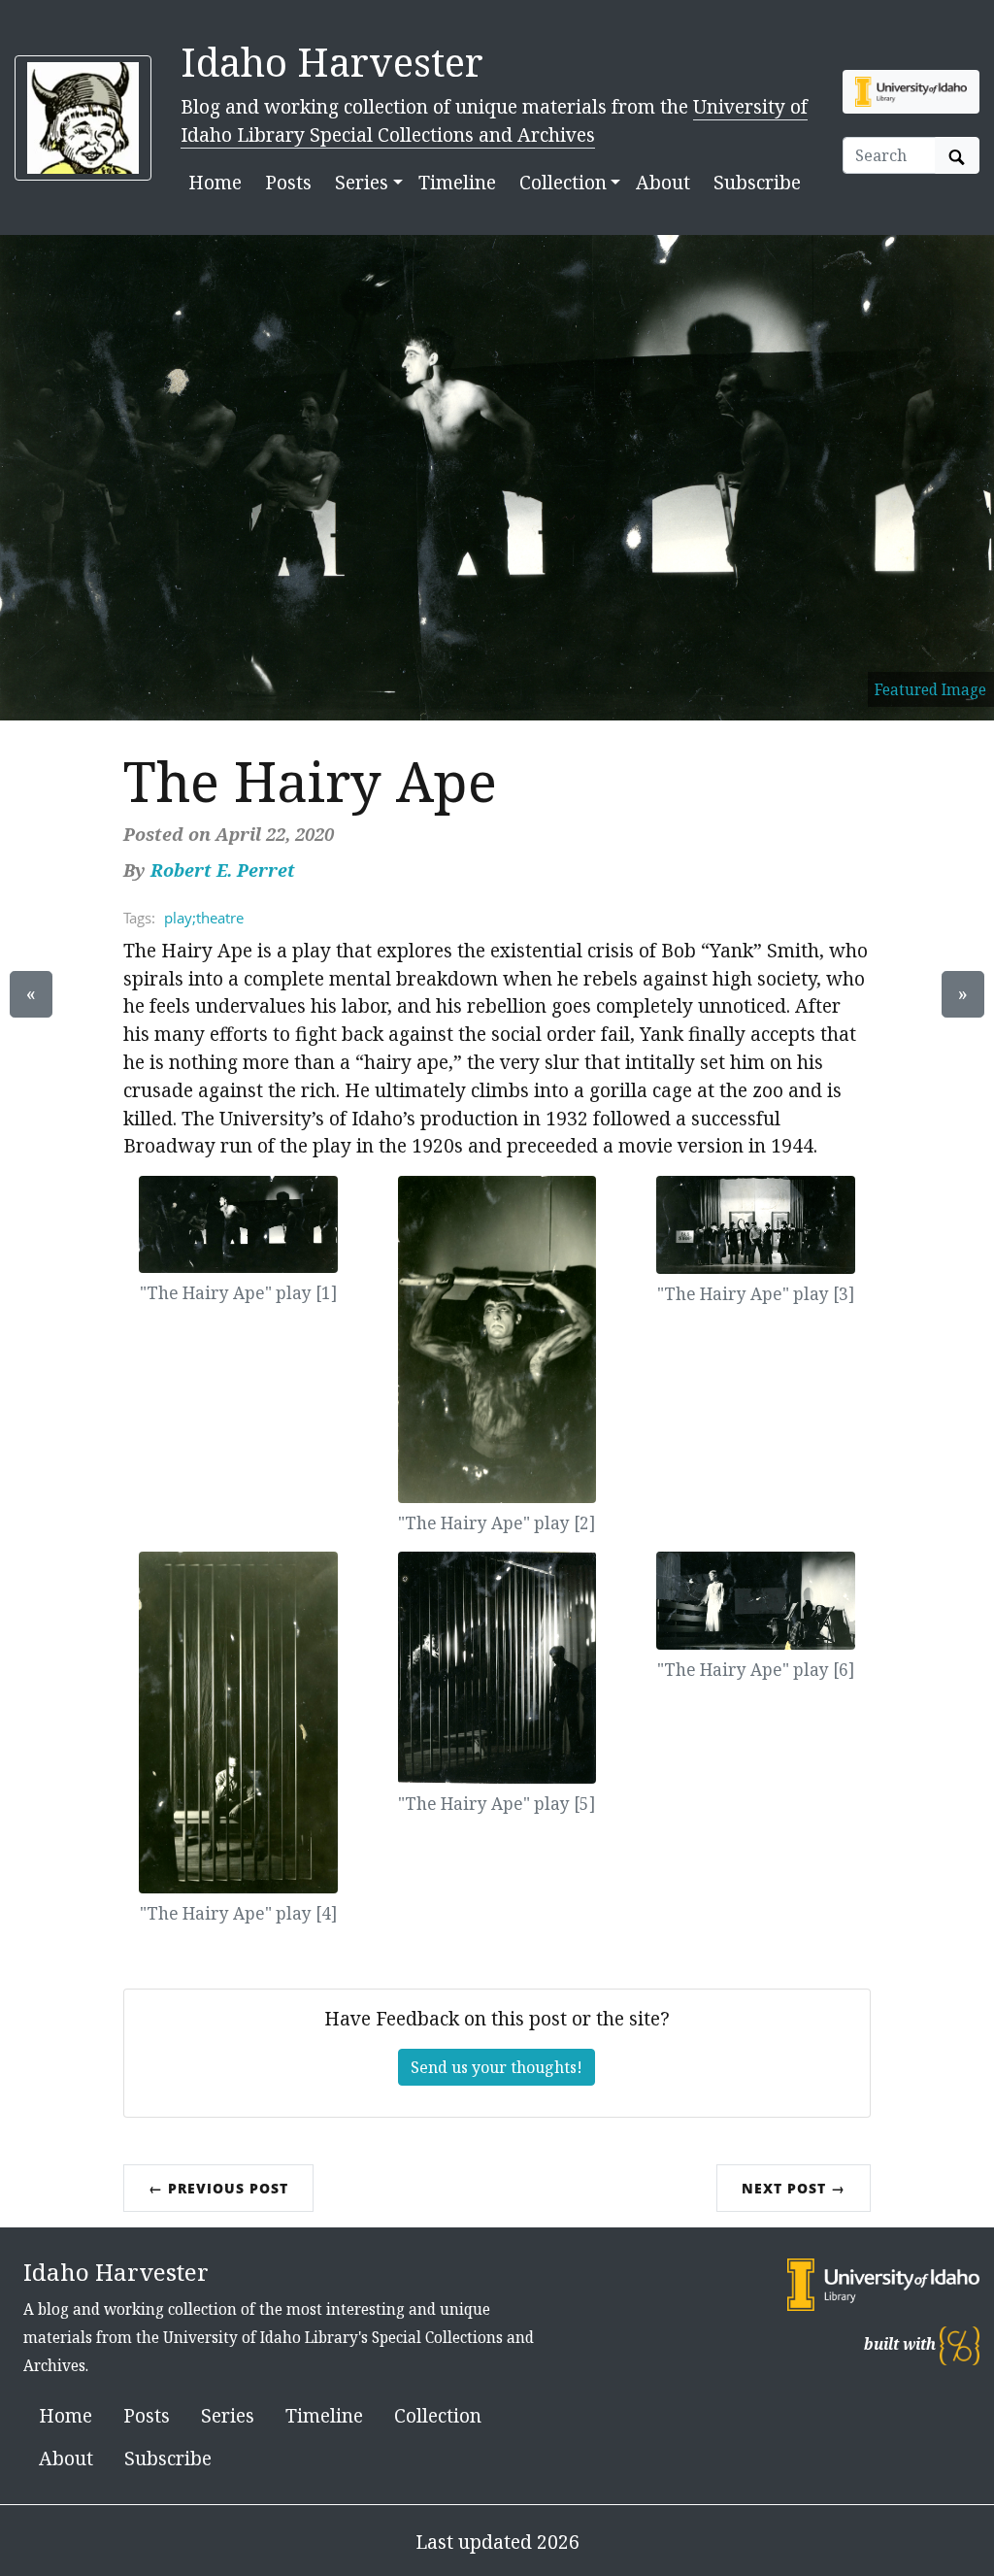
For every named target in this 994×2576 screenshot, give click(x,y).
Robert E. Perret (223, 870)
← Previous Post (218, 2188)
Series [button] (362, 182)
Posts (288, 182)
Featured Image (930, 689)
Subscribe (757, 182)
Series (228, 2415)
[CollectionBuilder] (960, 2344)
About (663, 182)
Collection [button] (563, 182)
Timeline (457, 182)
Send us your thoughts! (497, 2067)
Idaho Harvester (332, 62)
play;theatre (204, 918)
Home (215, 182)
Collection (438, 2415)
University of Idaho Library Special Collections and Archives (494, 120)
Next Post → (794, 2188)
